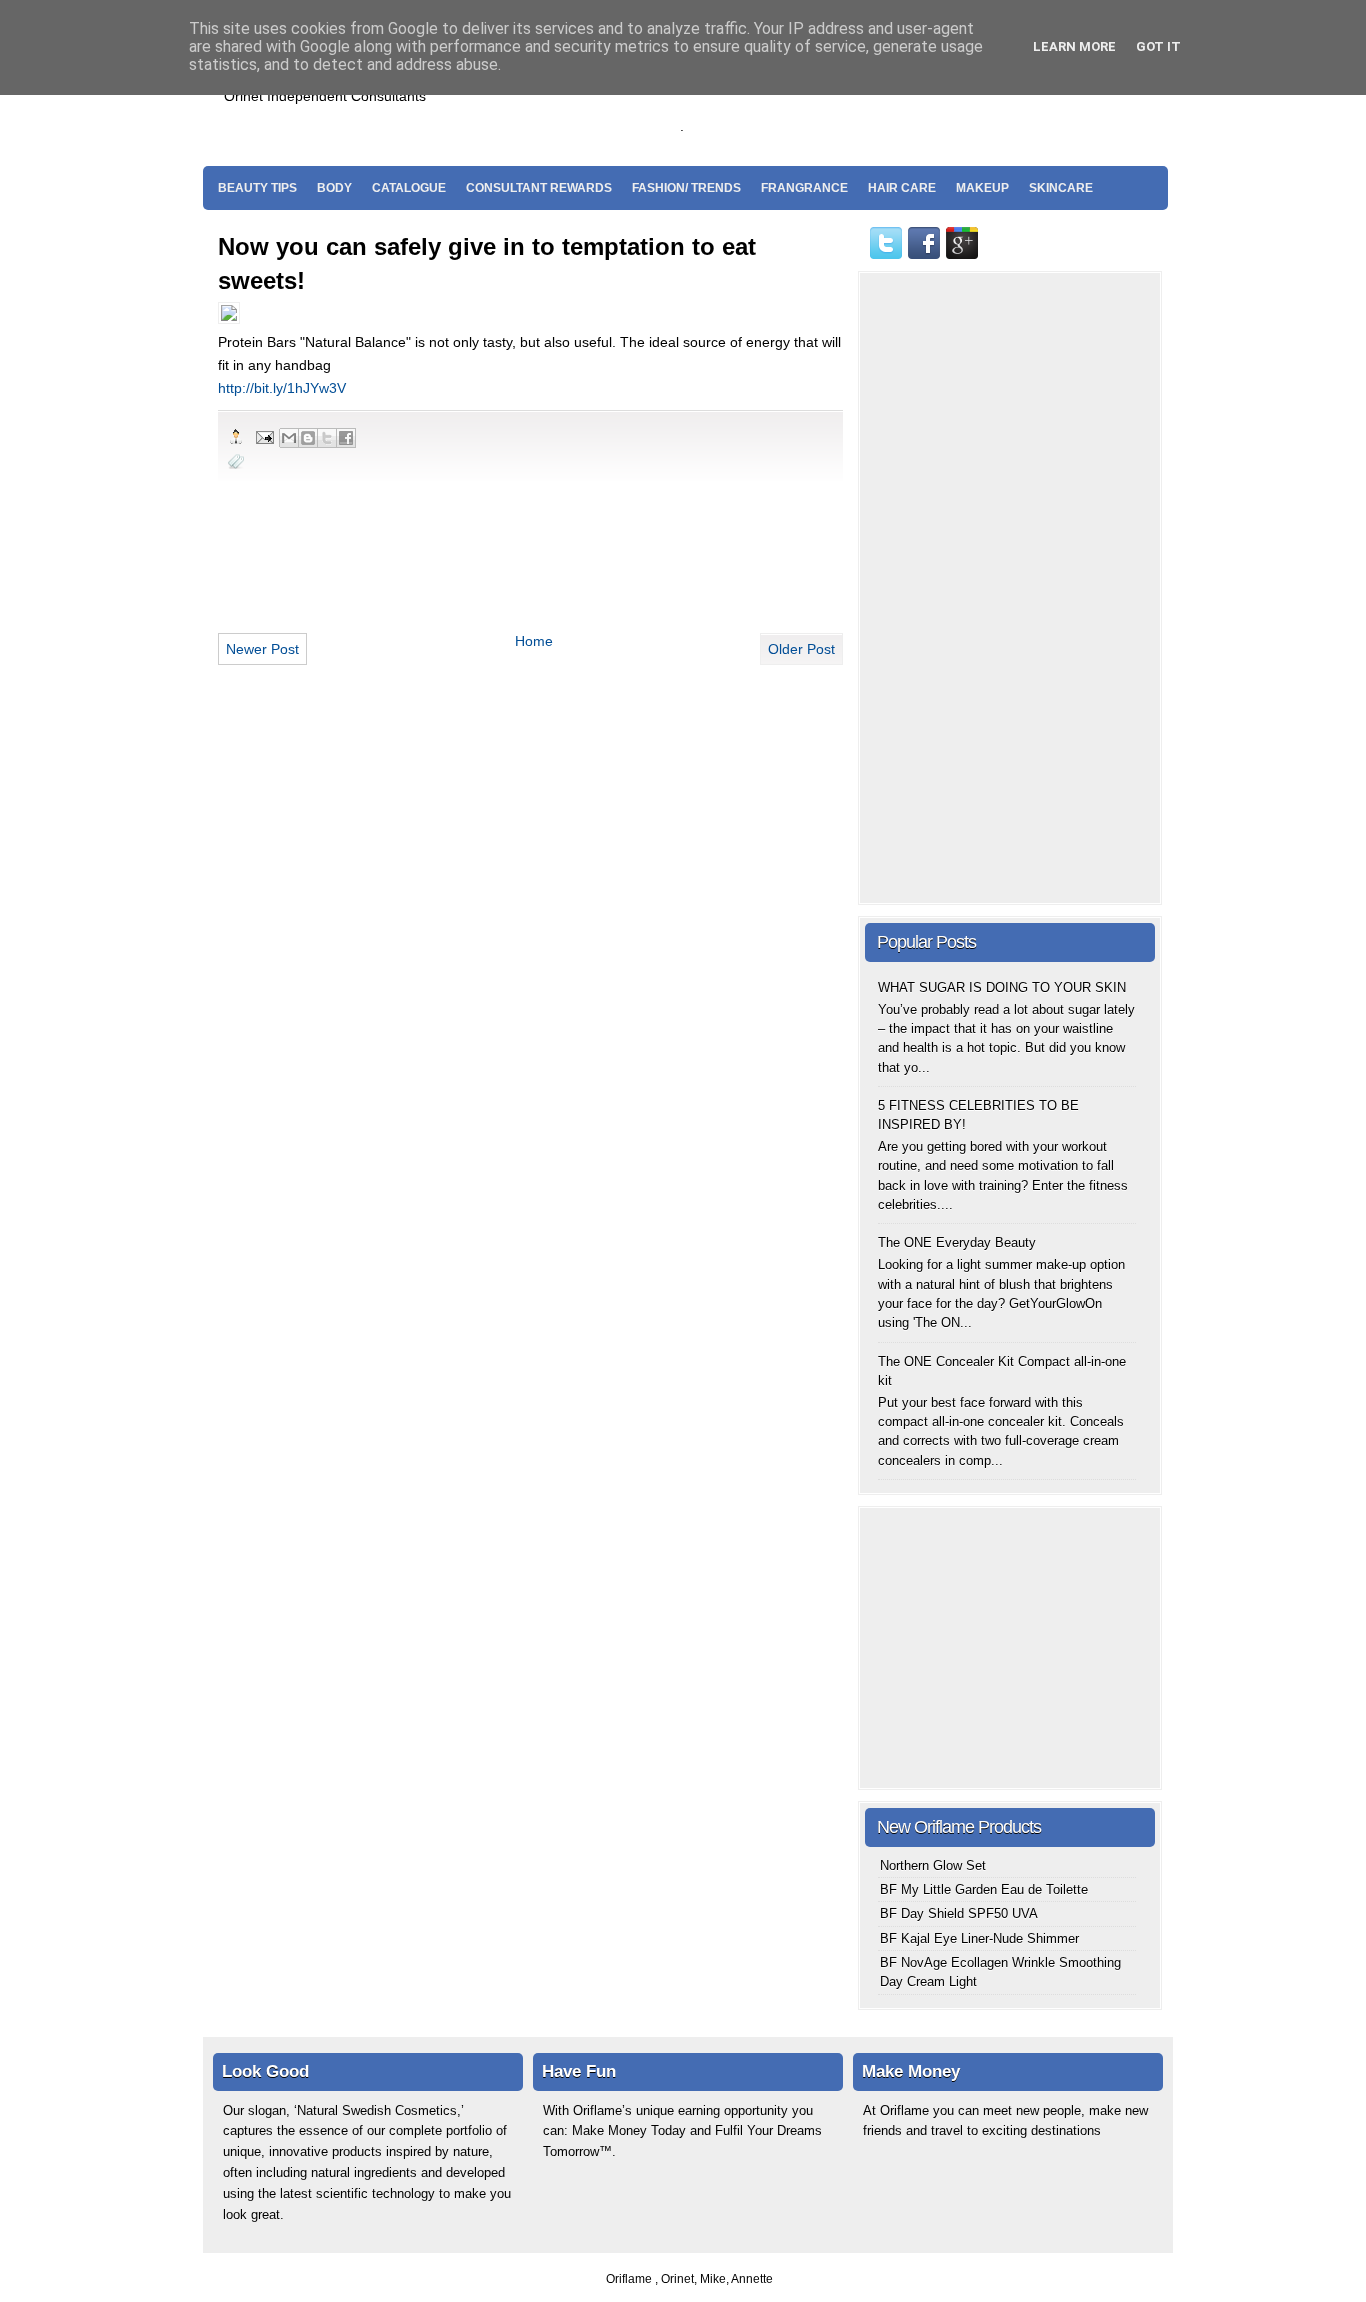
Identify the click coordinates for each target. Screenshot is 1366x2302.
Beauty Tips (257, 188)
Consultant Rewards (539, 188)
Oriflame (630, 2279)
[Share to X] (327, 438)
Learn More (1074, 46)
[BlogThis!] (308, 438)
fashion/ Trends (686, 188)
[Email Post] (264, 436)
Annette (752, 2279)
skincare (1061, 188)
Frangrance (804, 188)
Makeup (982, 188)
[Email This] (289, 438)
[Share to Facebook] (346, 438)
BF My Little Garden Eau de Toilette (984, 1889)
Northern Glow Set (933, 1865)
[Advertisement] (922, 101)
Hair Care (902, 188)
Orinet (677, 2279)
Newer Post (262, 649)
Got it (1158, 46)
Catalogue (409, 188)
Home (534, 641)
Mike (713, 2279)
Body (334, 188)
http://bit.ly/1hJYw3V (282, 388)
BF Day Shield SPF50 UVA (959, 1913)
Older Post (801, 649)
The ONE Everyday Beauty (957, 1242)
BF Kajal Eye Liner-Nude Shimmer (979, 1938)
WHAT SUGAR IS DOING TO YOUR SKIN (1002, 987)
